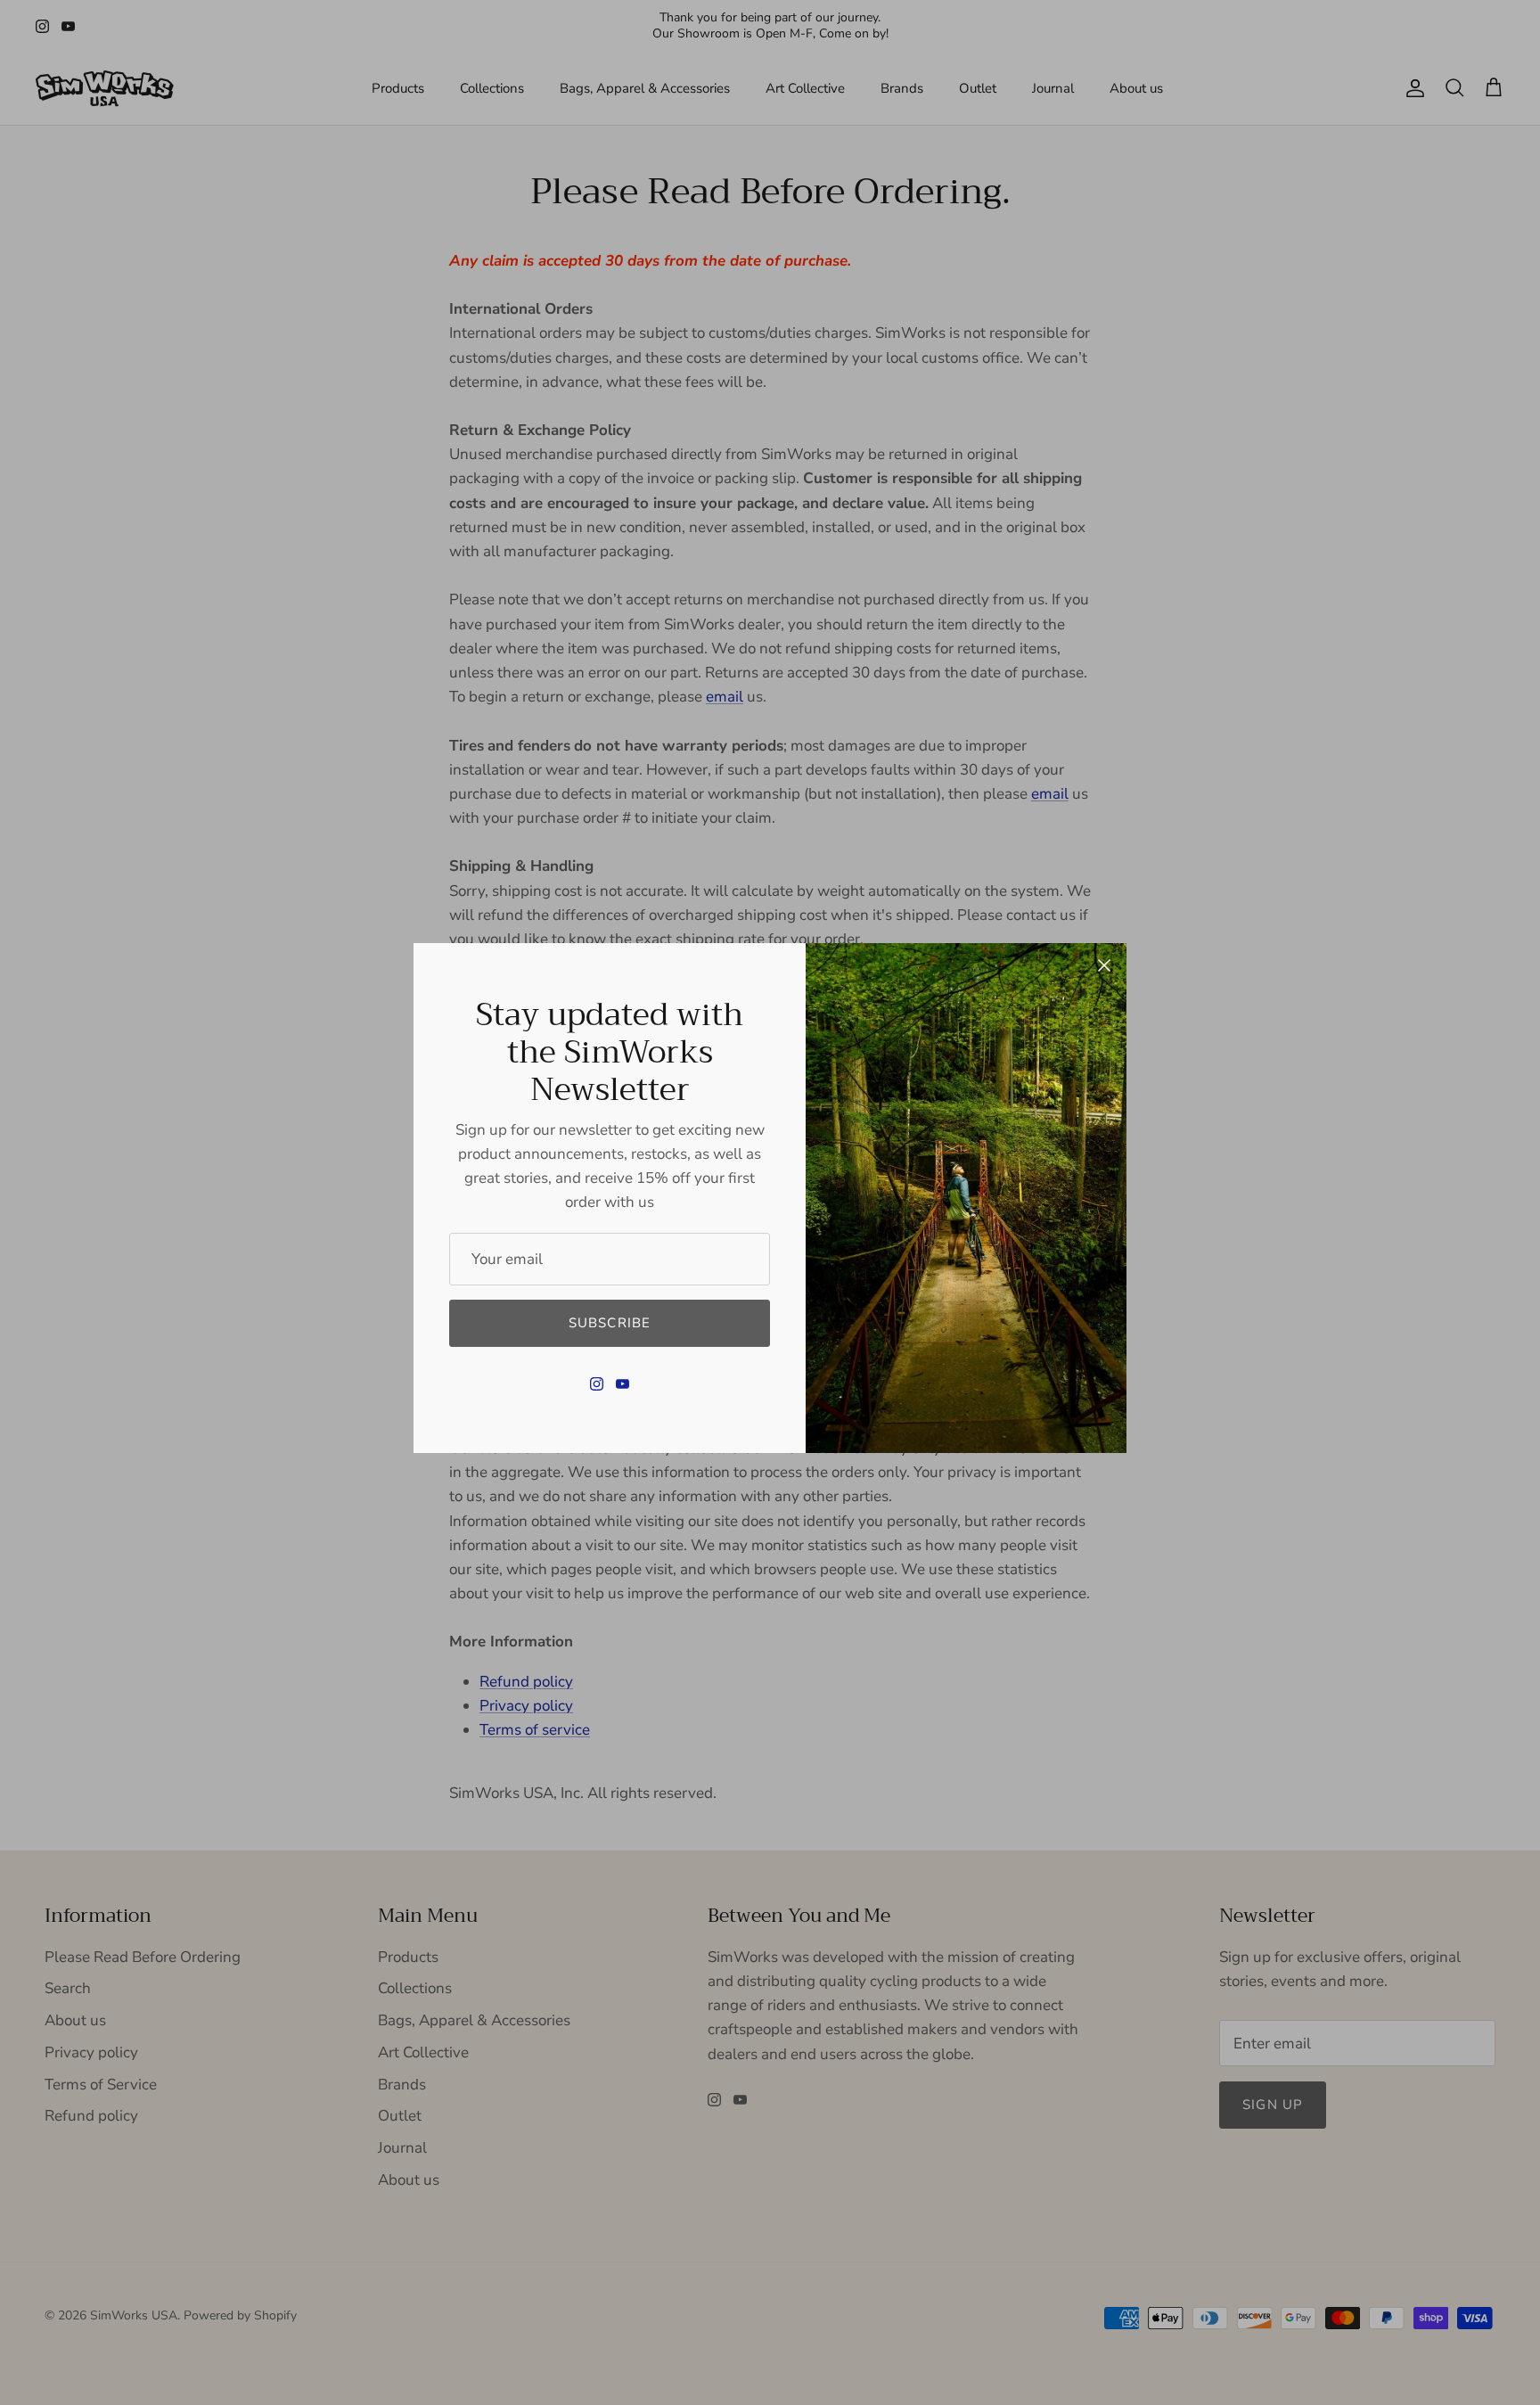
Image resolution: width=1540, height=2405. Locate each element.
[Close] (1104, 965)
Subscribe (610, 1323)
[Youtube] (623, 1384)
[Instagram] (597, 1384)
